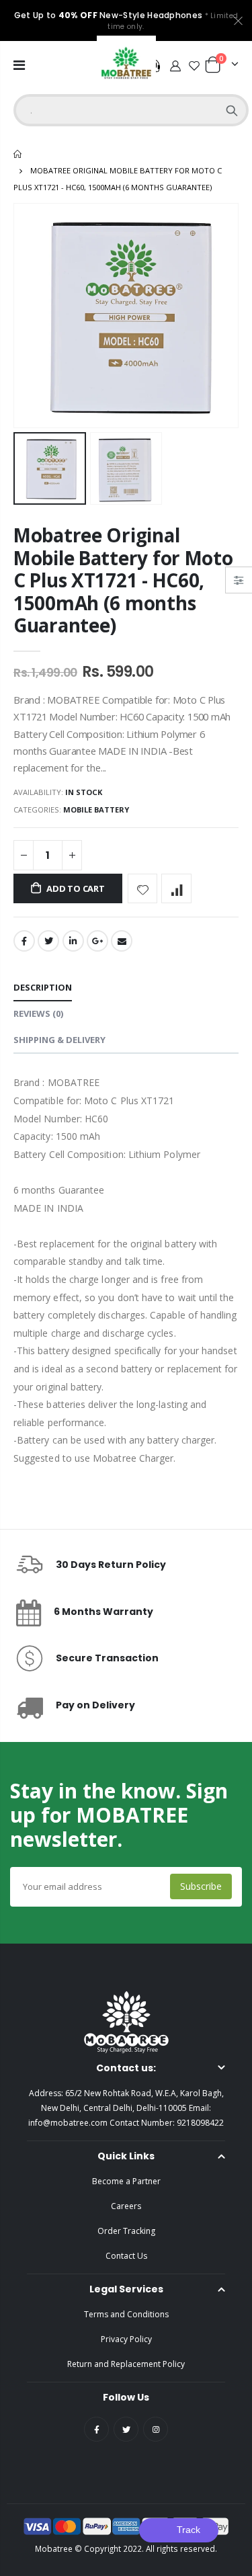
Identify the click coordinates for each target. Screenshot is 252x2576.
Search (232, 110)
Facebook (24, 941)
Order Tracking (126, 2231)
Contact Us (126, 2256)
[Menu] (19, 65)
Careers (126, 2206)
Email (122, 941)
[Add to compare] (176, 889)
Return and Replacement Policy (126, 2364)
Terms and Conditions (126, 2314)
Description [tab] (43, 987)
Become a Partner (126, 2181)
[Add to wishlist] (143, 889)
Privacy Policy (126, 2339)
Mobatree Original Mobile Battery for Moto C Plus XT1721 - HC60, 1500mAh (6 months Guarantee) (123, 580)
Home (18, 154)
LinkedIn (73, 941)
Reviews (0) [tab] (38, 1013)
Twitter (48, 941)
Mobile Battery (96, 809)
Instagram (156, 2429)
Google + (97, 941)
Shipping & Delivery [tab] (59, 1040)
